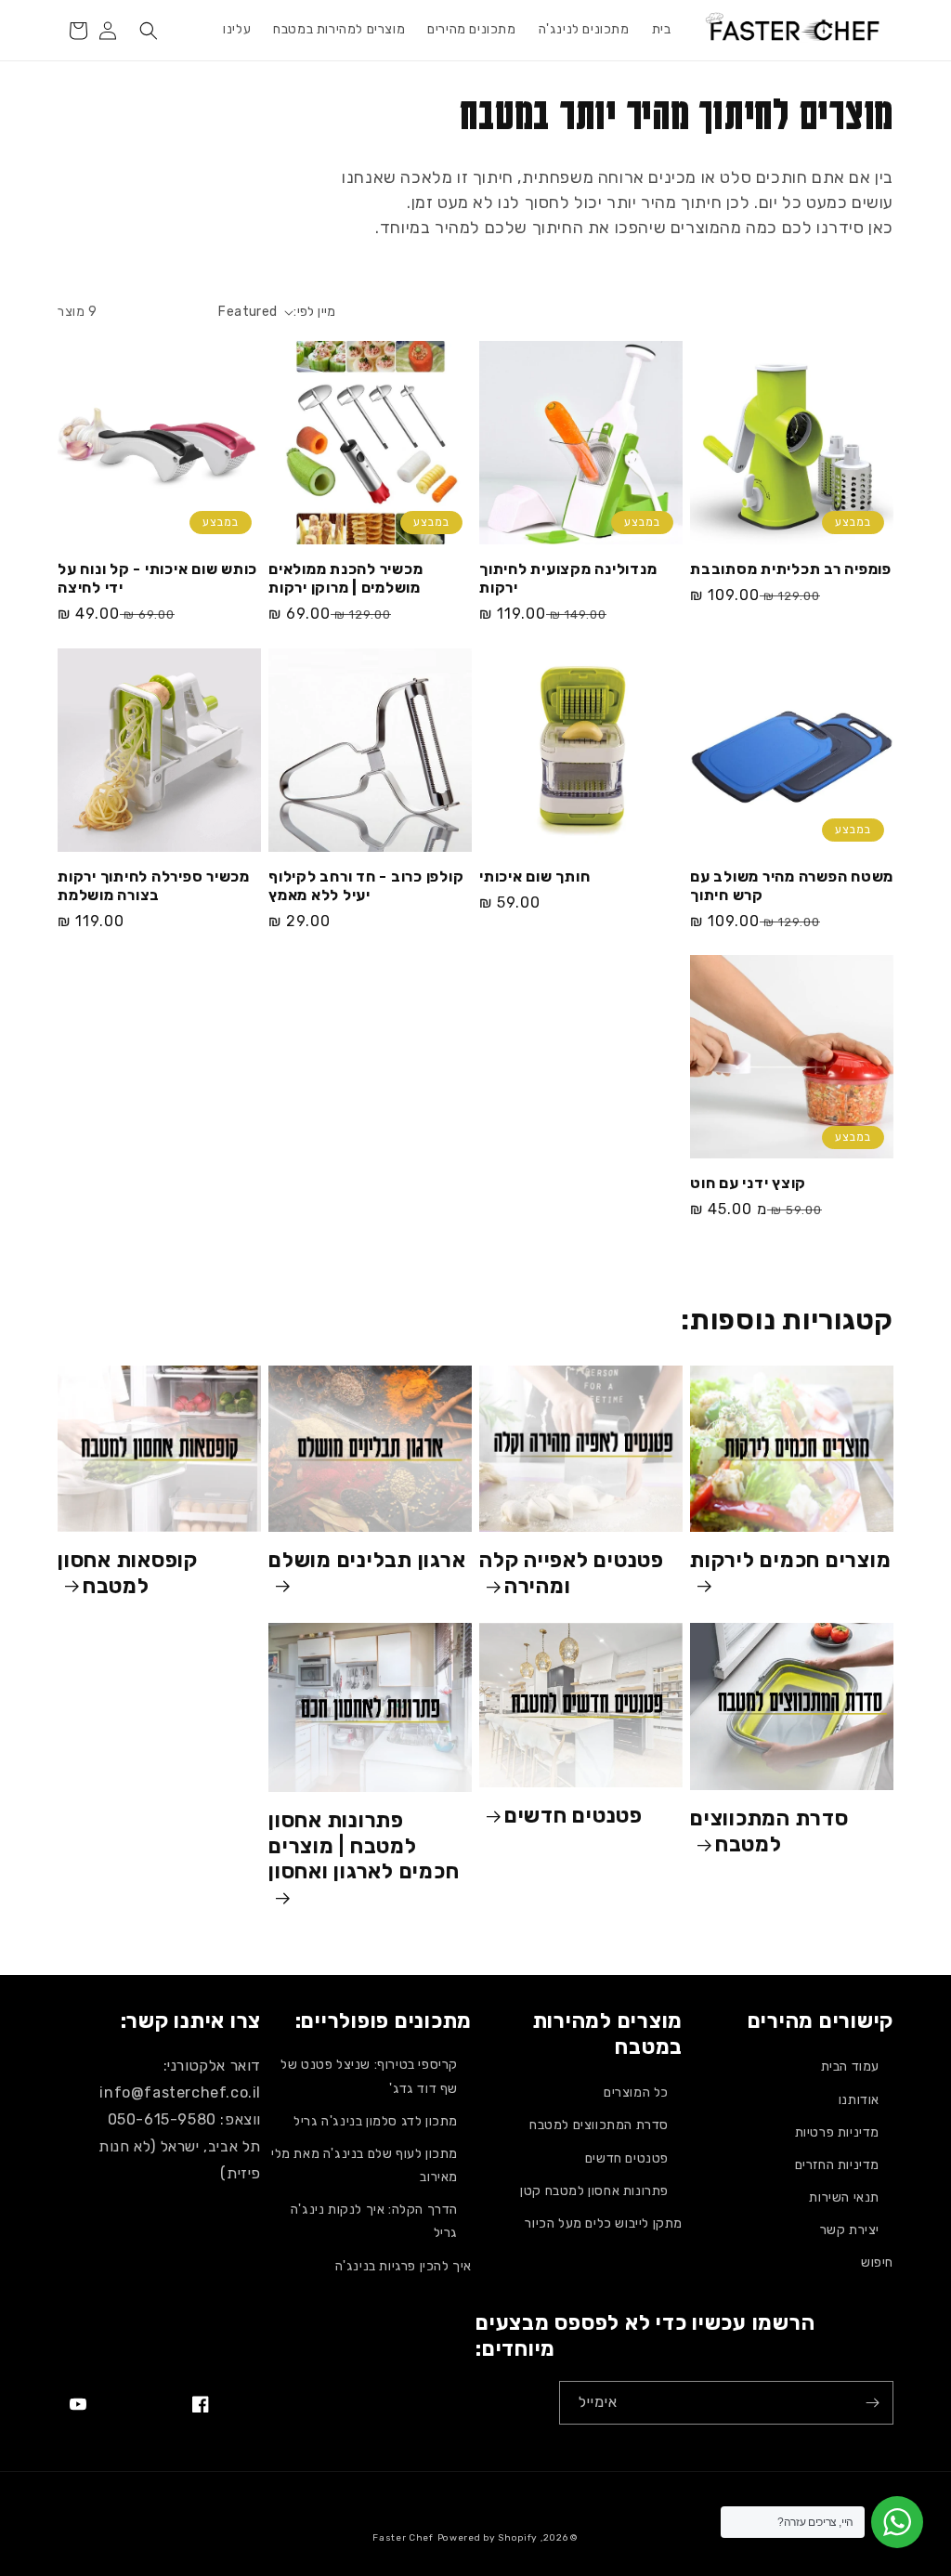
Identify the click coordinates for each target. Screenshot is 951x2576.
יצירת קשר (850, 2230)
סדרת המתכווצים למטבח (769, 1831)
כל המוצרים (636, 2092)
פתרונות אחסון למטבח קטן (594, 2191)
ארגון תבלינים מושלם (367, 1560)
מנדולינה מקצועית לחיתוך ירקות (568, 578)
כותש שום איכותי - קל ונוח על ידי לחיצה (157, 578)
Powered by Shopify (488, 2538)
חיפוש (877, 2262)
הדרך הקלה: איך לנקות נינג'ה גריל (374, 2221)
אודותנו (859, 2100)
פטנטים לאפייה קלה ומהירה (572, 1573)
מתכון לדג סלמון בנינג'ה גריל (376, 2121)
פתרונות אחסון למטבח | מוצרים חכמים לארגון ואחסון (364, 1846)
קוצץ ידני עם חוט (748, 1183)
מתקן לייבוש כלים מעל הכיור (604, 2223)
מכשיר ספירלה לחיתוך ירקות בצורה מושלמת (154, 886)
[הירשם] (872, 2403)
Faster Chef (403, 2538)
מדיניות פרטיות (837, 2132)
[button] (149, 31)
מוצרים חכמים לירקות (790, 1560)
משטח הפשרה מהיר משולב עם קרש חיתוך (792, 886)
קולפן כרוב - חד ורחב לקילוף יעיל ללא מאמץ (366, 886)
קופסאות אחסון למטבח (128, 1573)
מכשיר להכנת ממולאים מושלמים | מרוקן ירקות (345, 578)
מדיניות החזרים (837, 2165)
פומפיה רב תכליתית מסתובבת (791, 569)
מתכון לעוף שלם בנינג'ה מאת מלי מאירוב (365, 2165)
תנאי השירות (844, 2197)
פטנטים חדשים (573, 1816)
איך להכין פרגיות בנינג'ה (404, 2266)
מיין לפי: (315, 312)
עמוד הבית (850, 2066)
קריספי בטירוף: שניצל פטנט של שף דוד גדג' (369, 2076)
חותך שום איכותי (534, 876)
